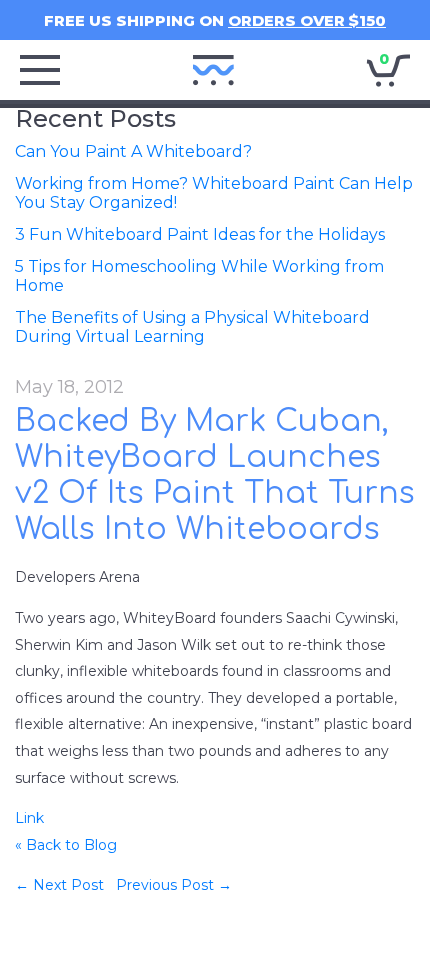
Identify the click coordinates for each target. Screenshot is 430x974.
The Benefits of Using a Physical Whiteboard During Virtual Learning (192, 327)
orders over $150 (307, 20)
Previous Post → (174, 885)
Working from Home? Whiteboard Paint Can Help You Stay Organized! (214, 193)
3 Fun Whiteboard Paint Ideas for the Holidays (200, 234)
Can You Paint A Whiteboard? (133, 151)
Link (29, 818)
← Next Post (59, 885)
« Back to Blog (66, 845)
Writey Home (213, 70)
